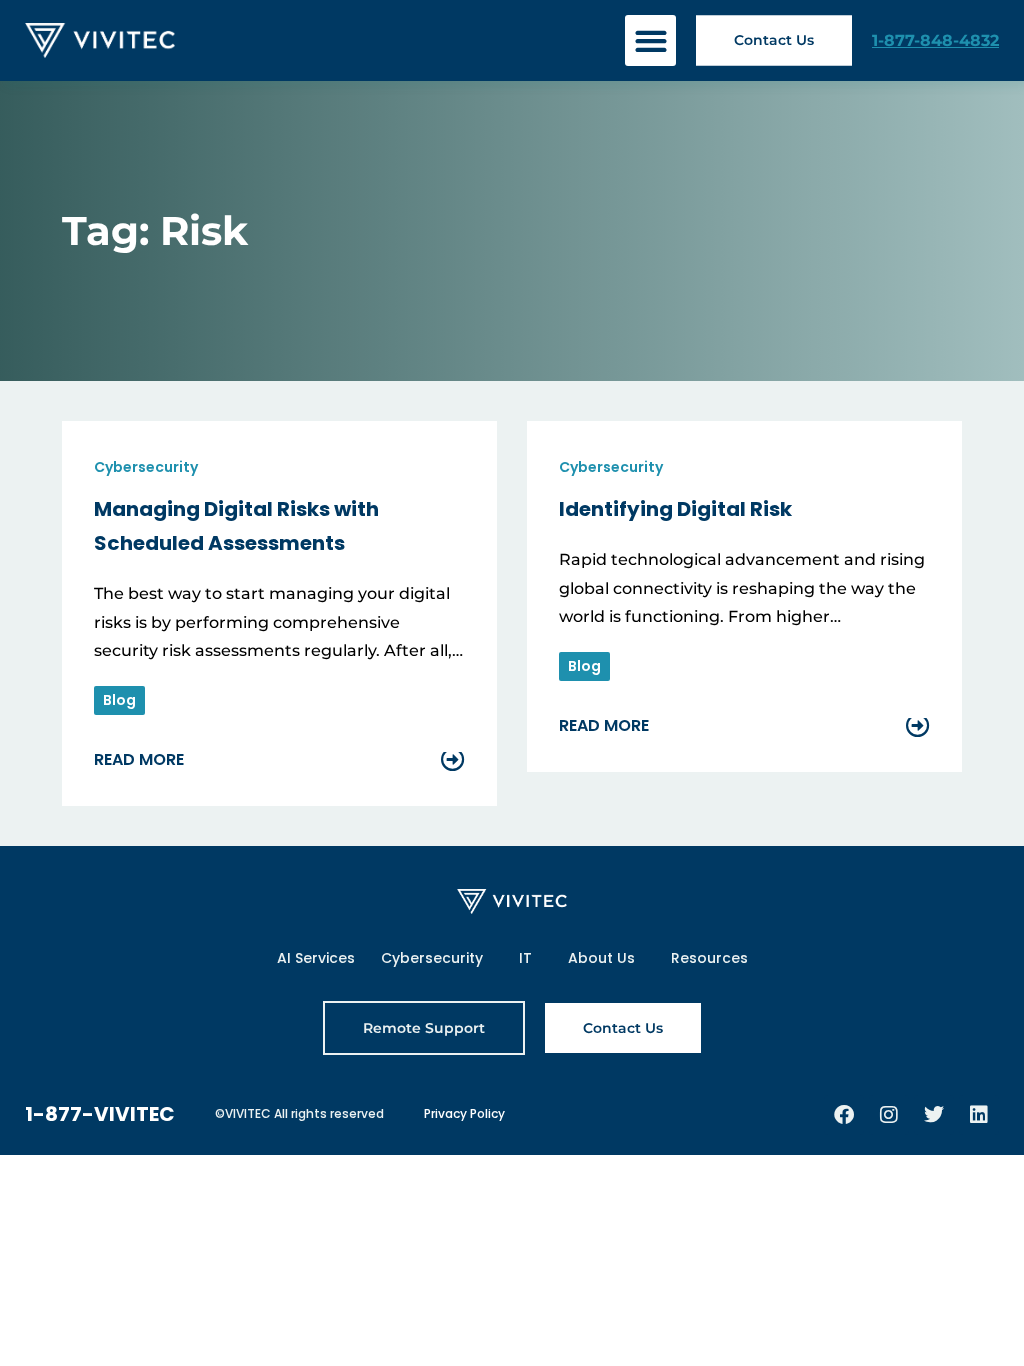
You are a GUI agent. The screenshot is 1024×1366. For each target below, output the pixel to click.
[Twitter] (934, 1115)
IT (525, 958)
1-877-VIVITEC (100, 1114)
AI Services (316, 958)
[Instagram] (889, 1115)
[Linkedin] (979, 1115)
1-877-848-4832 (935, 40)
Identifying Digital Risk (675, 509)
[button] (650, 40)
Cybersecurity (432, 958)
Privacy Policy (464, 1113)
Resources (709, 958)
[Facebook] (844, 1115)
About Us (601, 958)
